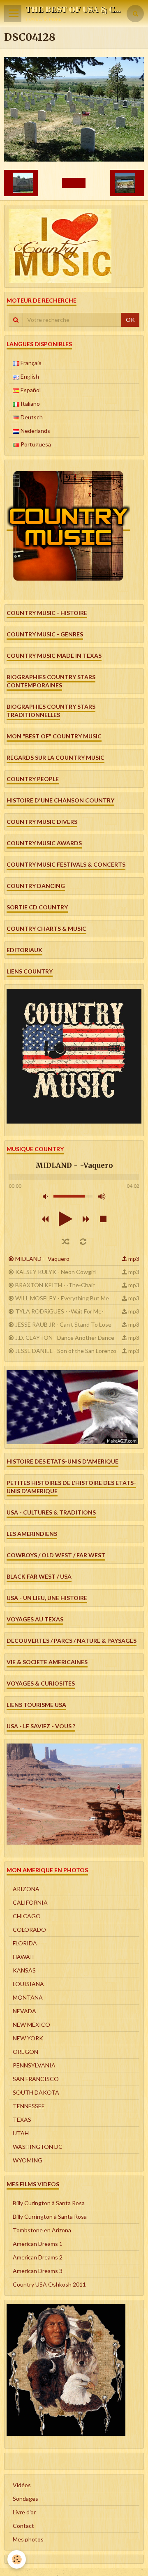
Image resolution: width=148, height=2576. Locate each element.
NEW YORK (28, 2038)
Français (30, 363)
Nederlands (35, 431)
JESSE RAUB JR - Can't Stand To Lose (63, 1324)
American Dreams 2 (38, 2257)
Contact (23, 2526)
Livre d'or (24, 2512)
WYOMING (28, 2160)
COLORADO (29, 1930)
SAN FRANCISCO (36, 2079)
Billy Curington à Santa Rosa (49, 2203)
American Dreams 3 (38, 2271)
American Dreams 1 (38, 2244)
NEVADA (24, 2011)
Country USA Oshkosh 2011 (49, 2284)
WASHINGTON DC (38, 2147)
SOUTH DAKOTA (36, 2092)
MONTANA (28, 1997)
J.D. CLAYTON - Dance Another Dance (65, 1338)
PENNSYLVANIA (34, 2065)
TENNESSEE (29, 2106)
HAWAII (23, 1957)
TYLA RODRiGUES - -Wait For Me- (59, 1311)
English (29, 376)
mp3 (134, 1259)
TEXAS (22, 2119)
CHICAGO (27, 1916)
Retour (74, 183)
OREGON (25, 2052)
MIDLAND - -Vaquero (42, 1259)
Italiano (30, 404)
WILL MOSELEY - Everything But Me (62, 1298)
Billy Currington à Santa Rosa (50, 2216)
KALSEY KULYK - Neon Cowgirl (55, 1272)
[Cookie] (17, 2559)
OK (130, 320)
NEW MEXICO (31, 2024)
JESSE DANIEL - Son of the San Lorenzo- (67, 1351)
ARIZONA (26, 1889)
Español (30, 390)
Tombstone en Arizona (42, 2230)
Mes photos (28, 2539)
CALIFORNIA (30, 1902)
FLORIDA (25, 1943)
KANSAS (24, 1970)
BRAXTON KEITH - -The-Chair (55, 1285)
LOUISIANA (28, 1984)
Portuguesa (35, 444)
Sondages (25, 2499)
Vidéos (22, 2485)
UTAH (21, 2133)
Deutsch (31, 417)
